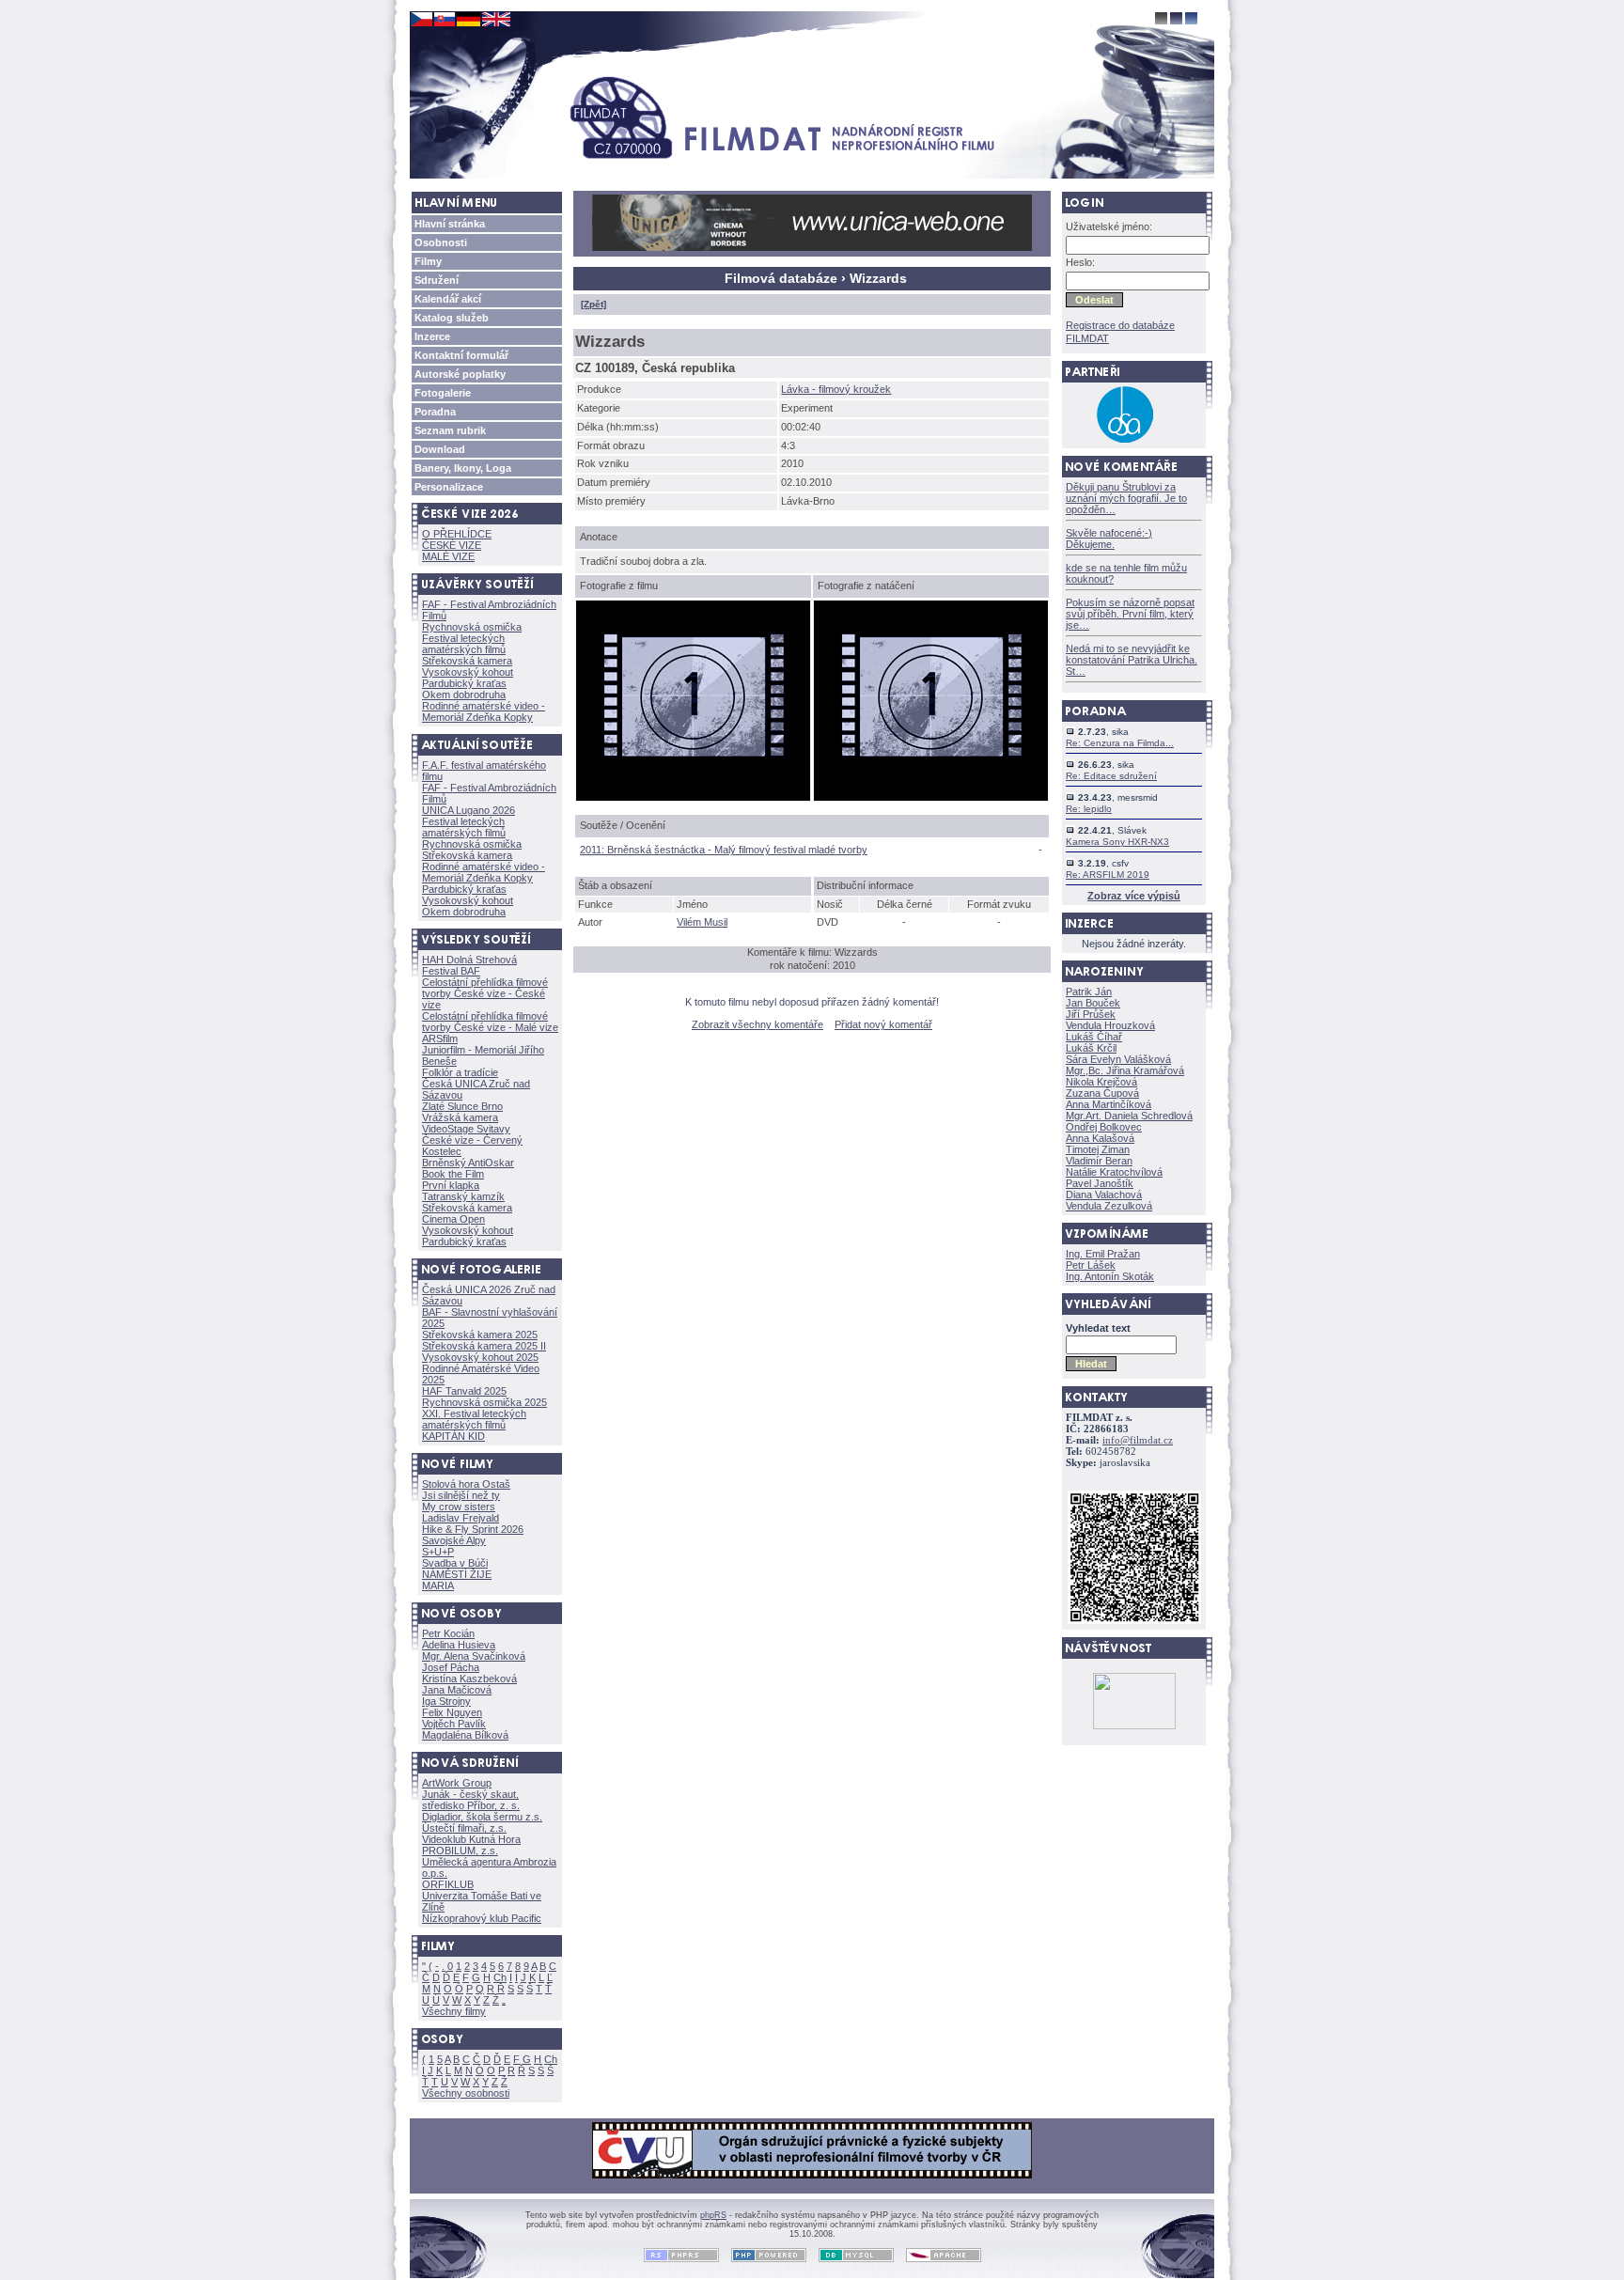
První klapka (451, 1185)
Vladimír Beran (1099, 1161)
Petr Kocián (448, 1633)
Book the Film (453, 1174)
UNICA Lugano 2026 (468, 810)
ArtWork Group (457, 1783)
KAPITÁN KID (453, 1436)
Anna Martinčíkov (1109, 1104)
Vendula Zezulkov (1109, 1206)
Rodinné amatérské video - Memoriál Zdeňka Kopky (484, 711)
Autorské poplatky (460, 374)
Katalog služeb (452, 318)
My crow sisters (459, 1507)
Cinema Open (453, 1219)
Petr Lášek (1091, 1265)
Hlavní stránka (450, 224)
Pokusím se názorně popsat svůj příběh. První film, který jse (1130, 614)
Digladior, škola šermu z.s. (482, 1817)
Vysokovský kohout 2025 (480, 1357)
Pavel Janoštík (1100, 1183)
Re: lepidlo (1089, 809)
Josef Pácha (451, 1667)
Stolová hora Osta (466, 1484)
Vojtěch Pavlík (454, 1724)
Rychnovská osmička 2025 (484, 1402)
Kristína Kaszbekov (469, 1679)
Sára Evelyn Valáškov (1118, 1059)
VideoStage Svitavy (466, 1129)
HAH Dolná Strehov (469, 960)
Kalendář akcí (448, 299)
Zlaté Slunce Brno (462, 1106)
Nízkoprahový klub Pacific (482, 1918)
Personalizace (449, 487)
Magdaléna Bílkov (465, 1735)
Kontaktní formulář (461, 355)
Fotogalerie (443, 393)
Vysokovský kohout (468, 672)
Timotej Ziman (1098, 1149)
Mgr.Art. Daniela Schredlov (1129, 1116)
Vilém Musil (702, 922)
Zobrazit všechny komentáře (757, 1024)
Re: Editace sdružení (1111, 776)
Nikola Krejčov (1101, 1082)
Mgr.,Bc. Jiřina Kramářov (1125, 1070)
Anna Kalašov (1100, 1138)
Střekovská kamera (467, 661)
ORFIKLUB (448, 1884)
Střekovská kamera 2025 (480, 1335)
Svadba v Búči (455, 1563)
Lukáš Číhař (1094, 1037)
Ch (500, 1977)
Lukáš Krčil (1091, 1048)
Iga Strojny (446, 1701)
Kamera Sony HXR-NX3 (1117, 842)
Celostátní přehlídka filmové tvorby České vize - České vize (485, 993)
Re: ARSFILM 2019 (1108, 875)
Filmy (428, 261)
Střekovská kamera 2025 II (484, 1346)
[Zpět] (593, 304)
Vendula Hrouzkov (1110, 1025)
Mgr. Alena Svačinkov (474, 1656)
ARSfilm (440, 1038)
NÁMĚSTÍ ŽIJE (457, 1574)
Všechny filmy (454, 2011)
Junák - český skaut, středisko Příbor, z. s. (471, 1800)
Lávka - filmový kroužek (836, 389)
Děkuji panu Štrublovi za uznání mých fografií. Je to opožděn (1126, 498)
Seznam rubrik (450, 430)
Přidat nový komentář (883, 1024)
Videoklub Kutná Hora (471, 1839)
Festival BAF (451, 971)
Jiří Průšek (1091, 1014)
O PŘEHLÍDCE (457, 534)
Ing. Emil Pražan (1103, 1254)
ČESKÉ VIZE (452, 545)
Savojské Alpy (454, 1540)
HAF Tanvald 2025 (464, 1391)
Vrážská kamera (460, 1117)
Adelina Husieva (459, 1645)
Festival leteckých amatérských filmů (464, 644)
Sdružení (437, 280)
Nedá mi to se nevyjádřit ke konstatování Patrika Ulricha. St (1132, 660)
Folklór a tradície (460, 1072)
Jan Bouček (1093, 1003)
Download (440, 449)
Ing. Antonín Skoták (1110, 1276)
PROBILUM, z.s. (460, 1851)
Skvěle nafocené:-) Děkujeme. (1109, 539)
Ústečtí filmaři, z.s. (464, 1828)
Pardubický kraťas (464, 683)
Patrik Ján (1089, 992)
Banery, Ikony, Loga (463, 468)
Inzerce (432, 336)
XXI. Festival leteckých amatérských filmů (474, 1419)
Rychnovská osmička (472, 627)
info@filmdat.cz (1138, 1440)
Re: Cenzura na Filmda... (1120, 743)
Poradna (435, 412)
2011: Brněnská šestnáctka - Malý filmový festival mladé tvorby (724, 850)
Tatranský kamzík (463, 1196)
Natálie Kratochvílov (1114, 1172)
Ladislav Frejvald (461, 1518)
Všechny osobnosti (466, 2093)
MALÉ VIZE (448, 556)
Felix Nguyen (452, 1712)
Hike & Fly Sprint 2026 (473, 1529)
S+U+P (438, 1552)
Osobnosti (441, 242)
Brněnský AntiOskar (468, 1163)
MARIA (438, 1585)
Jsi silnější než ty (461, 1495)
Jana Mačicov (457, 1690)
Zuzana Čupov (1102, 1093)
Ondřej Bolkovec (1104, 1127)
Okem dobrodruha (464, 695)
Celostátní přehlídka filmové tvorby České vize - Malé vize (490, 1022)
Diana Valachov (1104, 1195)
